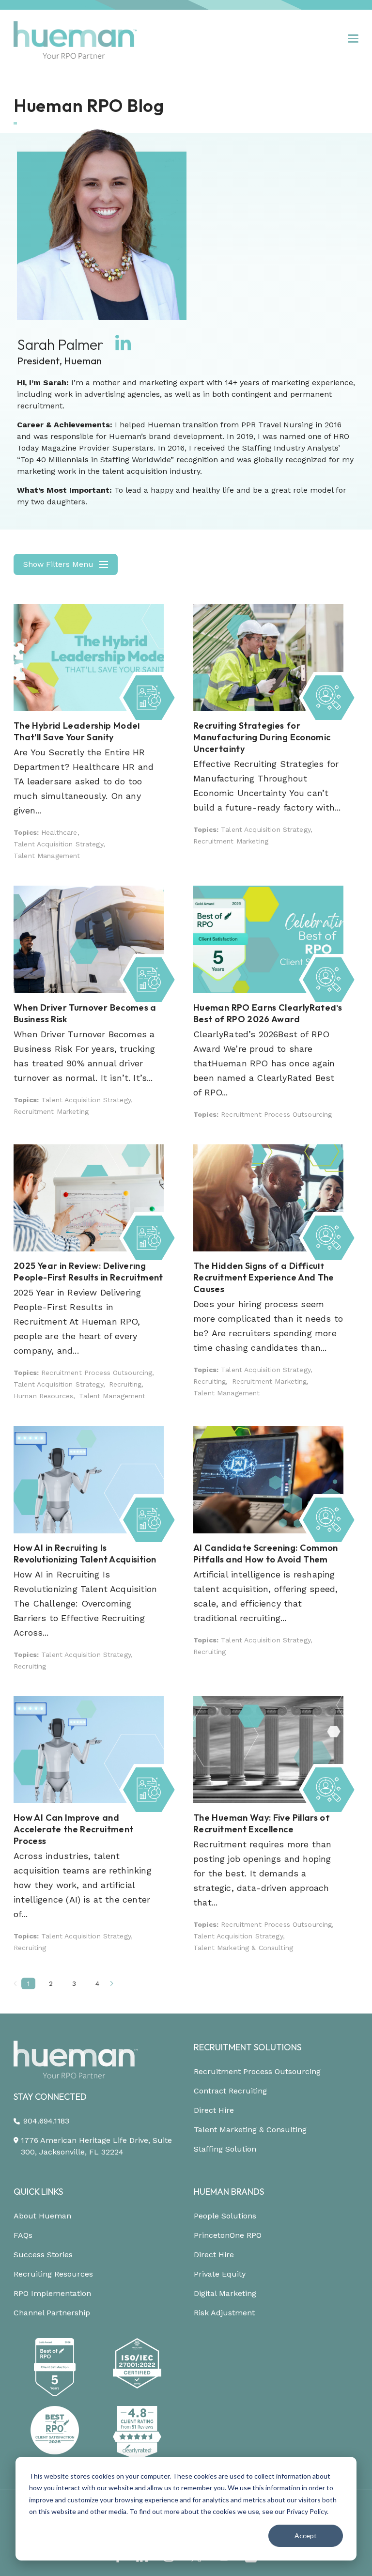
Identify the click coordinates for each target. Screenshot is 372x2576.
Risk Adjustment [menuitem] (224, 2313)
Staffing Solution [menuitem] (225, 2149)
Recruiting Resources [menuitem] (53, 2274)
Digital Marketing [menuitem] (225, 2293)
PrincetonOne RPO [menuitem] (228, 2235)
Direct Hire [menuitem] (214, 2110)
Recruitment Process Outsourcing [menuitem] (257, 2071)
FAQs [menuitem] (23, 2235)
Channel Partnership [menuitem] (52, 2313)
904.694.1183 (46, 2121)
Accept (306, 2536)
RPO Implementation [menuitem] (52, 2293)
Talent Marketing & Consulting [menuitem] (250, 2130)
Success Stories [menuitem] (43, 2255)
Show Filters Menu (58, 564)
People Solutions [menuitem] (225, 2216)
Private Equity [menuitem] (220, 2274)
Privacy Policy (307, 2511)
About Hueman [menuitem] (42, 2216)
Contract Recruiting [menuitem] (230, 2091)
